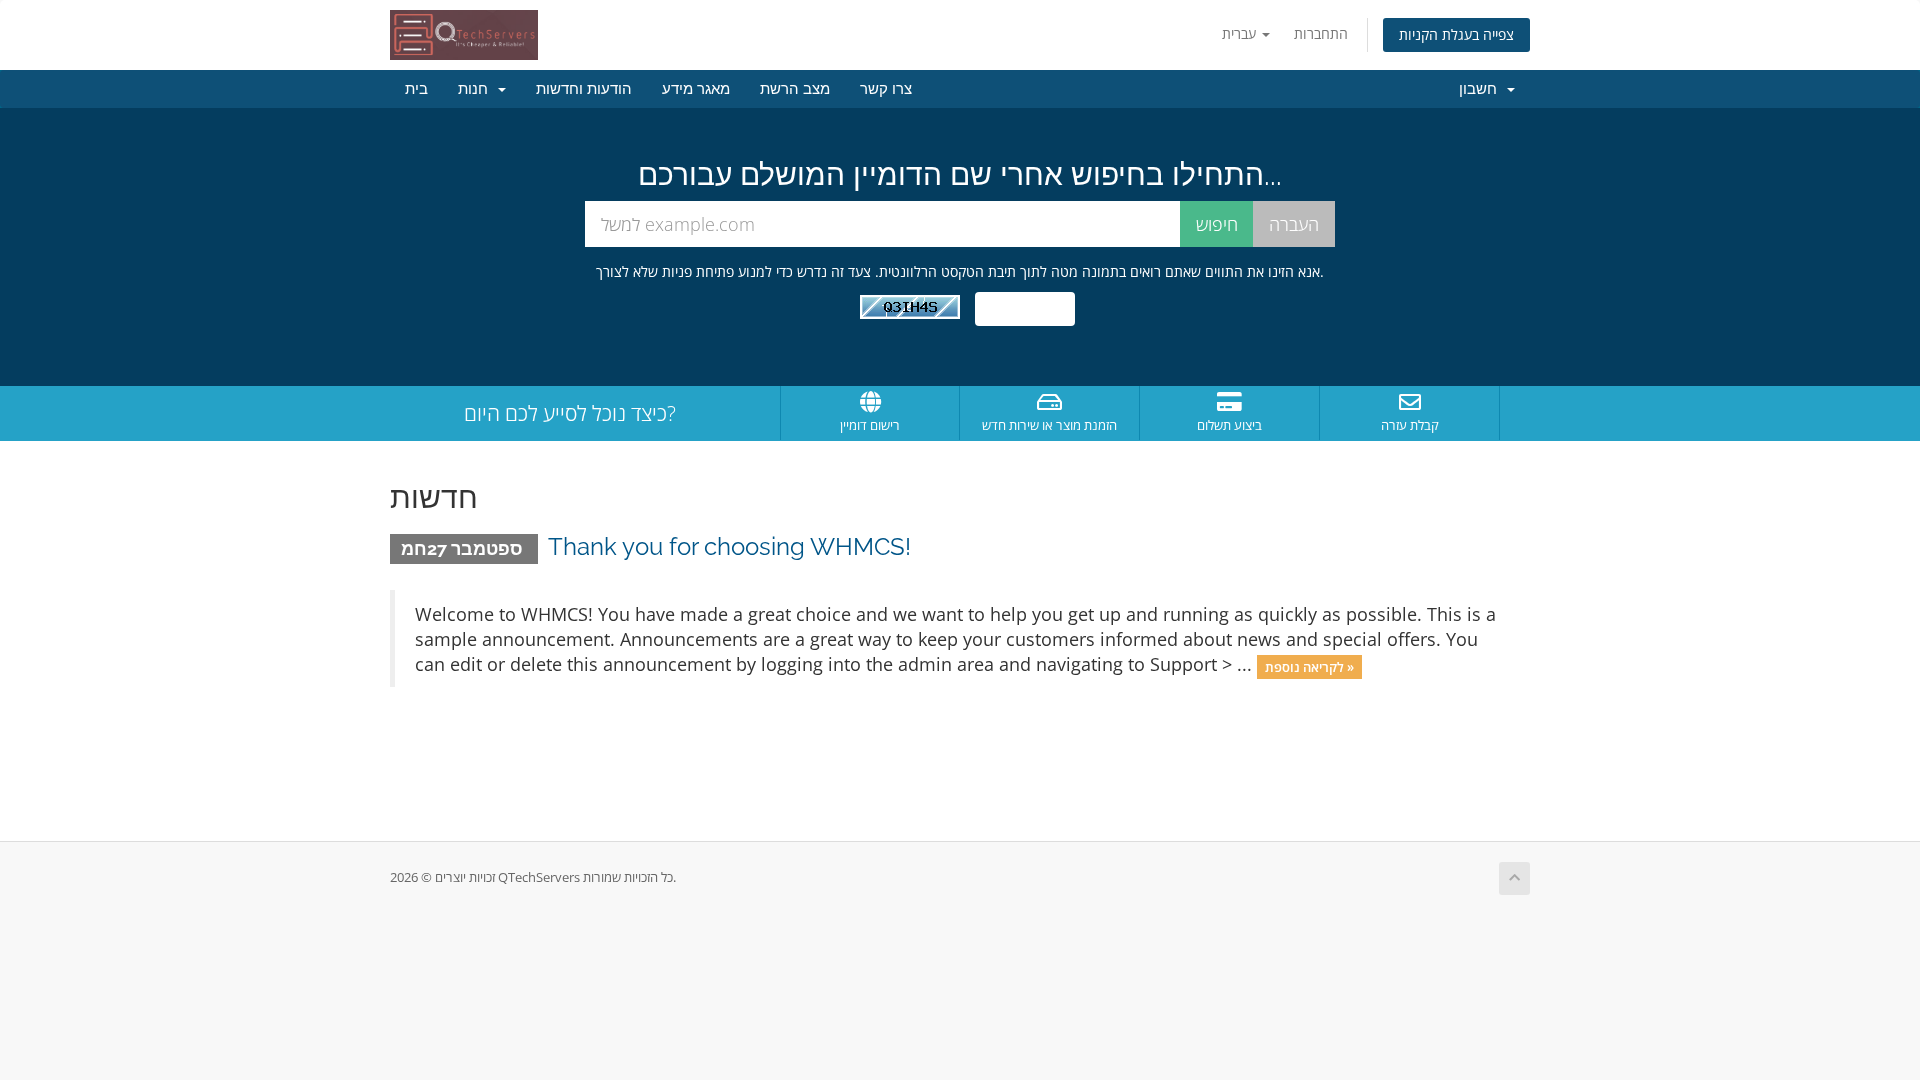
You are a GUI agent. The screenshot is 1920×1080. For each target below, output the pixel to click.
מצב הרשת (795, 89)
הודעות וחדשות (584, 89)
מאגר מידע (696, 89)
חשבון (1482, 89)
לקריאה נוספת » (1309, 666)
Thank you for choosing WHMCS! (729, 546)
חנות (477, 89)
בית (416, 89)
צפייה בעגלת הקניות (1456, 34)
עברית (1241, 33)
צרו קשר (886, 89)
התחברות (1321, 33)
